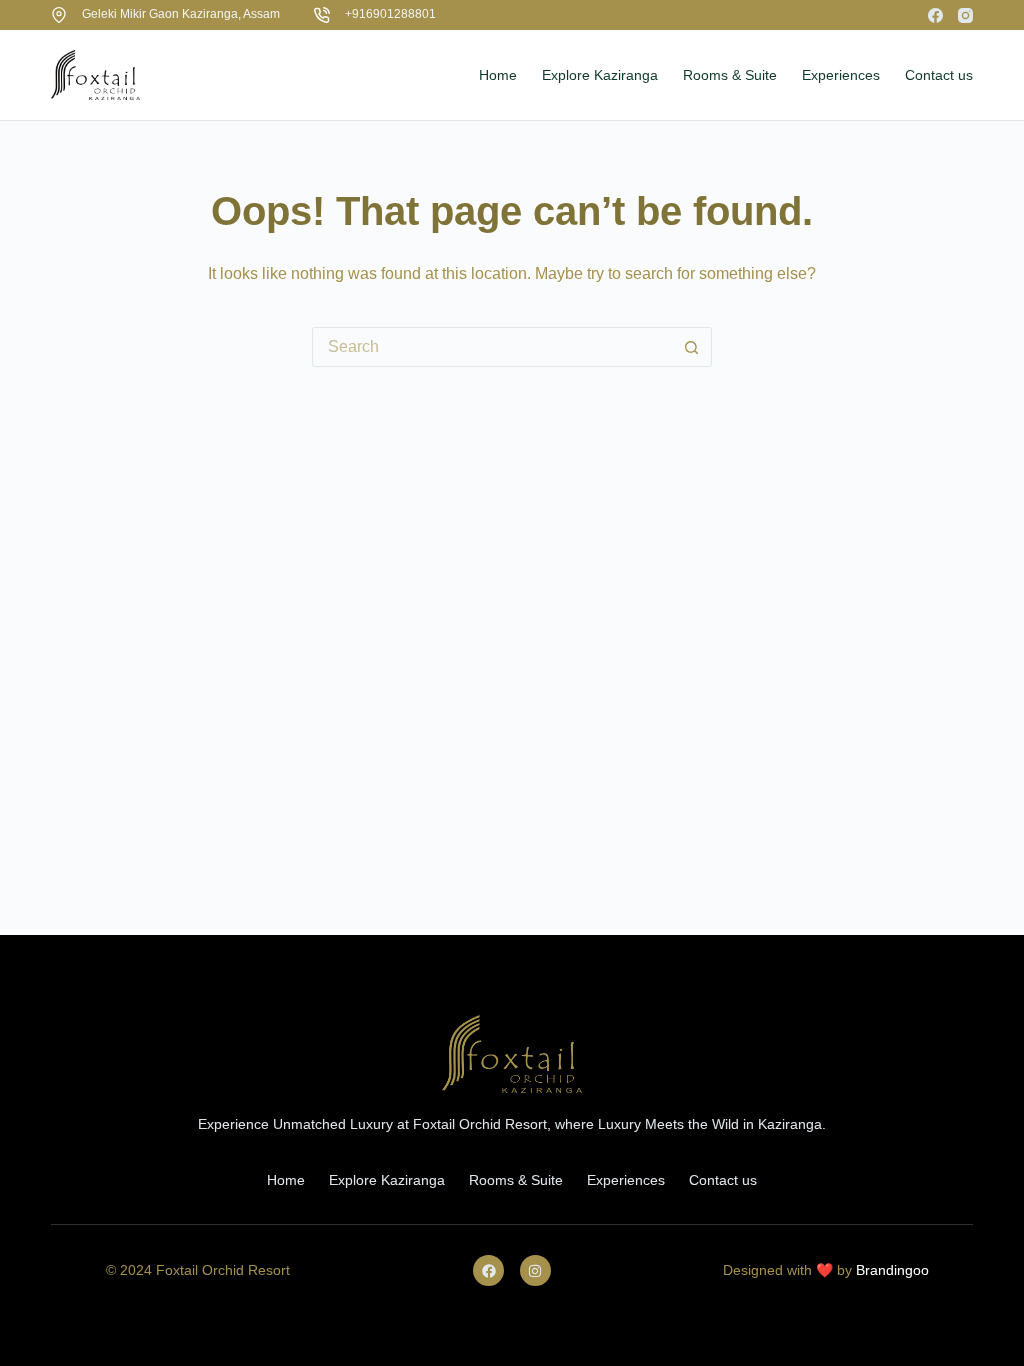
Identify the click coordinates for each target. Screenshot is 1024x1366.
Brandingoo (892, 1270)
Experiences (626, 1180)
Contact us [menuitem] (939, 75)
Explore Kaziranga (387, 1180)
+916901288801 (390, 14)
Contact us (723, 1180)
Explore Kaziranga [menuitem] (600, 75)
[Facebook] (935, 15)
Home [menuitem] (498, 75)
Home (286, 1180)
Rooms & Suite (516, 1180)
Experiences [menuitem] (841, 75)
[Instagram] (965, 15)
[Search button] (692, 347)
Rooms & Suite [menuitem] (730, 75)
